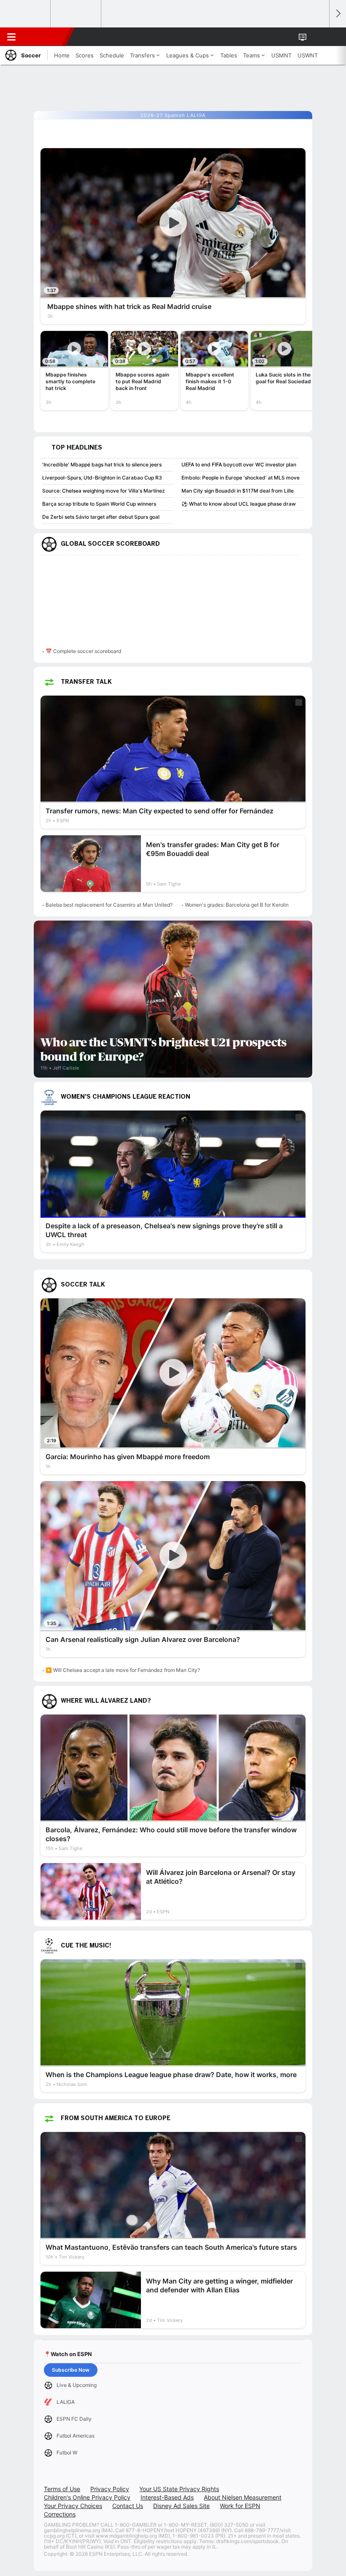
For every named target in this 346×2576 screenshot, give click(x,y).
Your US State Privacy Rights (179, 2489)
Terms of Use (62, 2489)
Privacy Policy (110, 2489)
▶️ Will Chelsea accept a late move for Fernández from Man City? (123, 1670)
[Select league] (26, 14)
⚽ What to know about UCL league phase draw (239, 504)
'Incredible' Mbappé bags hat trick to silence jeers (102, 465)
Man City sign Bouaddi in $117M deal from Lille (238, 491)
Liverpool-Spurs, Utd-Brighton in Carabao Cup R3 (102, 478)
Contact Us (128, 2506)
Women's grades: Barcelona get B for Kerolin (237, 905)
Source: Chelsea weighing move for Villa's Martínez (104, 491)
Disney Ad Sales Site (181, 2506)
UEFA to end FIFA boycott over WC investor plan (239, 465)
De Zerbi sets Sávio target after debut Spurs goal (101, 517)
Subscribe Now (71, 2370)
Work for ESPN (240, 2506)
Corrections (60, 2514)
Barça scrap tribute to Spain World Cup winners (99, 504)
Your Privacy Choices (73, 2506)
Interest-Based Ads (167, 2497)
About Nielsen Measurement (243, 2497)
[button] (318, 37)
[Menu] (11, 37)
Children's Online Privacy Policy (87, 2497)
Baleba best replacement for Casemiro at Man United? (109, 905)
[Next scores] (338, 14)
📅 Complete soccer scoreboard (83, 651)
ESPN (45, 37)
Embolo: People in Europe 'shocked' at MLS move (241, 478)
